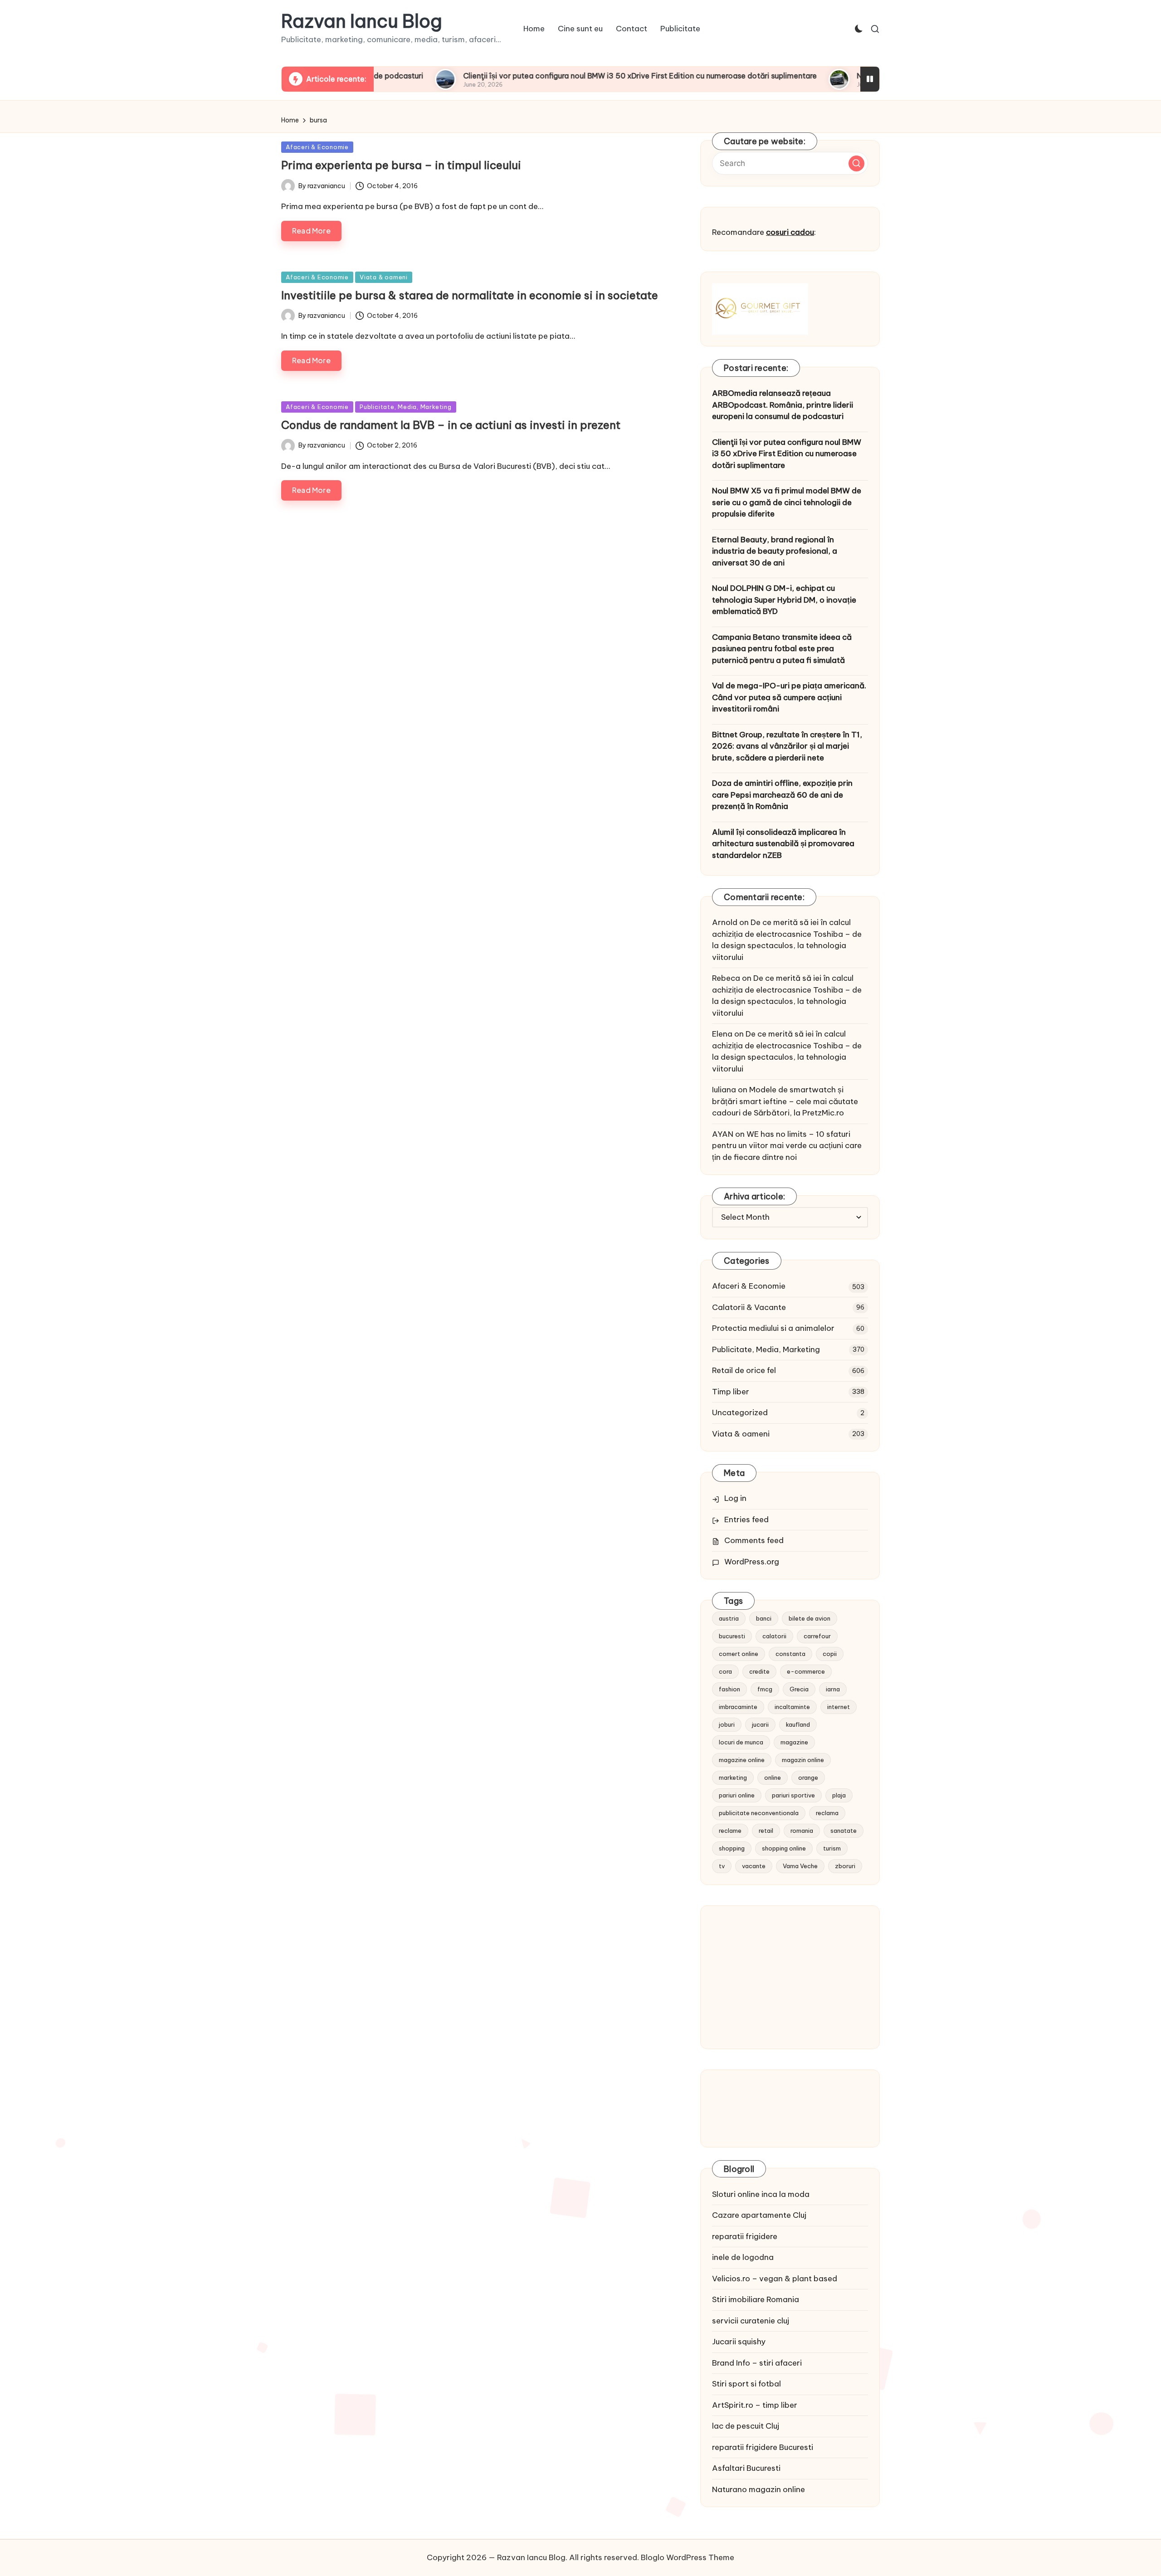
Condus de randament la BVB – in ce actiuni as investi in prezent (451, 425)
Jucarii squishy (739, 2342)
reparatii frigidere (745, 2236)
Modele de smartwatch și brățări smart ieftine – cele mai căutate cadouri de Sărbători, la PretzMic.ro (785, 1101)
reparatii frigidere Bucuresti (763, 2447)
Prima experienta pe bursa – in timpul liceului (401, 165)
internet (839, 1707)
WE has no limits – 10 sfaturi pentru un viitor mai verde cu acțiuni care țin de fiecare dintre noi (787, 1146)
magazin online (803, 1760)
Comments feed (754, 1540)
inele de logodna (743, 2257)
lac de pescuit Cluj (746, 2426)
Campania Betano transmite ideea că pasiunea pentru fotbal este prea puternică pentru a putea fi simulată (782, 649)
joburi (727, 1724)
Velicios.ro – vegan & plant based (775, 2279)
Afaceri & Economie (317, 147)
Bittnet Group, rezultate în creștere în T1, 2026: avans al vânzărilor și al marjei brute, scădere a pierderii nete (787, 746)
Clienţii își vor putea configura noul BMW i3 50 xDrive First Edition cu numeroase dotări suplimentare (553, 76)
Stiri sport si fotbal (746, 2384)
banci (764, 1618)
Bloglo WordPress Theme (688, 2557)
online (773, 1777)
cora (725, 1671)
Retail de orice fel (744, 1370)
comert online (739, 1654)
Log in (735, 1498)
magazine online (742, 1760)
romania (802, 1831)
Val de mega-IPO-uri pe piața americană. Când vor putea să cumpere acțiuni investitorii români (789, 697)
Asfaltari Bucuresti (746, 2468)
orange (808, 1777)
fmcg (765, 1689)
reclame (730, 1831)
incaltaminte (792, 1707)
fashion (729, 1689)
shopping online (784, 1848)
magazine (794, 1742)
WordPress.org (752, 1562)
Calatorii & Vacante (749, 1307)
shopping (732, 1848)
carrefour (817, 1636)
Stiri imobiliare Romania (756, 2299)
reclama (827, 1813)
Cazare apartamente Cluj (759, 2215)
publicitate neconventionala (759, 1813)
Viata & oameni (384, 277)
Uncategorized (740, 1412)
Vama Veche (800, 1866)
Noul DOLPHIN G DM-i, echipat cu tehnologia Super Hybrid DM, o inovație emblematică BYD (784, 600)
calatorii (774, 1636)
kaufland (798, 1724)
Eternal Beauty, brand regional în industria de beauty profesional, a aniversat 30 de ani (775, 551)
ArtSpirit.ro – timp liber (755, 2405)
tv (722, 1866)
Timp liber (731, 1392)
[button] (856, 163)
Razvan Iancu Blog (362, 21)
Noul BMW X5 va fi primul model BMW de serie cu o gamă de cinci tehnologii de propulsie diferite (787, 502)
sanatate (844, 1831)
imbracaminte (738, 1707)
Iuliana (724, 1090)
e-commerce (806, 1671)
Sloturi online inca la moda (761, 2194)
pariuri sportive (793, 1795)
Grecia (799, 1689)
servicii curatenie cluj (751, 2321)
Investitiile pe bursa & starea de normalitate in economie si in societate (470, 295)
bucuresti (732, 1636)
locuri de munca (741, 1742)
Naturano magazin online (759, 2489)
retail (766, 1831)
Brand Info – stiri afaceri (757, 2363)
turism (832, 1848)
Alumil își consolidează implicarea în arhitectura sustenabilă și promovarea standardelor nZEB (783, 844)
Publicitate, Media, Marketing (406, 407)
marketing (733, 1777)
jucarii (760, 1724)
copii (830, 1654)
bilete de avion (810, 1618)
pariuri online (737, 1795)
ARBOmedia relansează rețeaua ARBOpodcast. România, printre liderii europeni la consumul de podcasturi (783, 405)
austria (729, 1618)
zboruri (845, 1866)
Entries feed (746, 1519)
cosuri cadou (790, 232)
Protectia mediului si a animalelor (773, 1328)
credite (759, 1671)
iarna (833, 1689)
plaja (839, 1795)
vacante (754, 1866)
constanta (790, 1654)
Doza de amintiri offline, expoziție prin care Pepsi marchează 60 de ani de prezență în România (782, 795)
